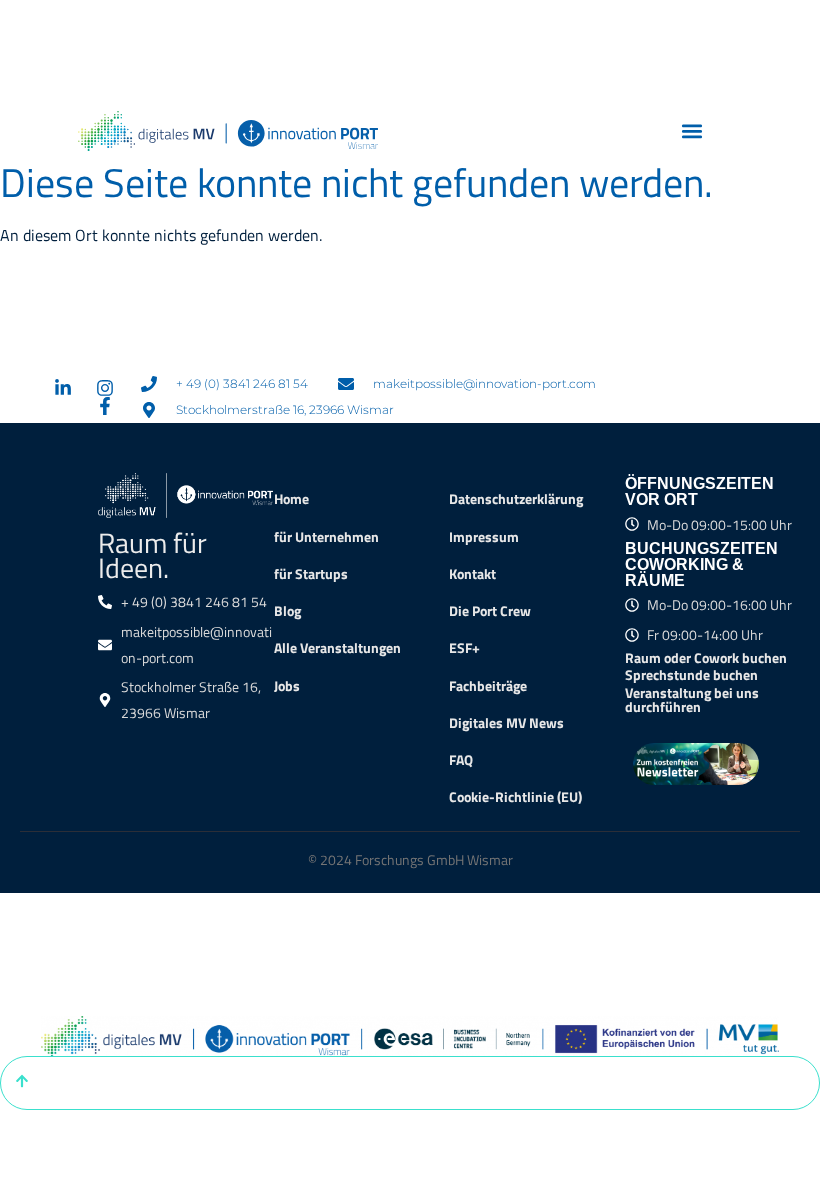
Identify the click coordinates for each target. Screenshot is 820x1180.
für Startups (311, 574)
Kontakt (472, 574)
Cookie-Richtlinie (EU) (515, 797)
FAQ (461, 760)
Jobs (287, 686)
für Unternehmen (326, 537)
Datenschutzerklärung (516, 499)
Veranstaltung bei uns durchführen (692, 699)
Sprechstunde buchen (691, 674)
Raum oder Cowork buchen (706, 657)
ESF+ (464, 648)
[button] (692, 130)
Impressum (484, 537)
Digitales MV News (506, 723)
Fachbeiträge (488, 686)
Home (291, 499)
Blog (287, 611)
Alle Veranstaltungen (337, 648)
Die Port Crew (490, 611)
